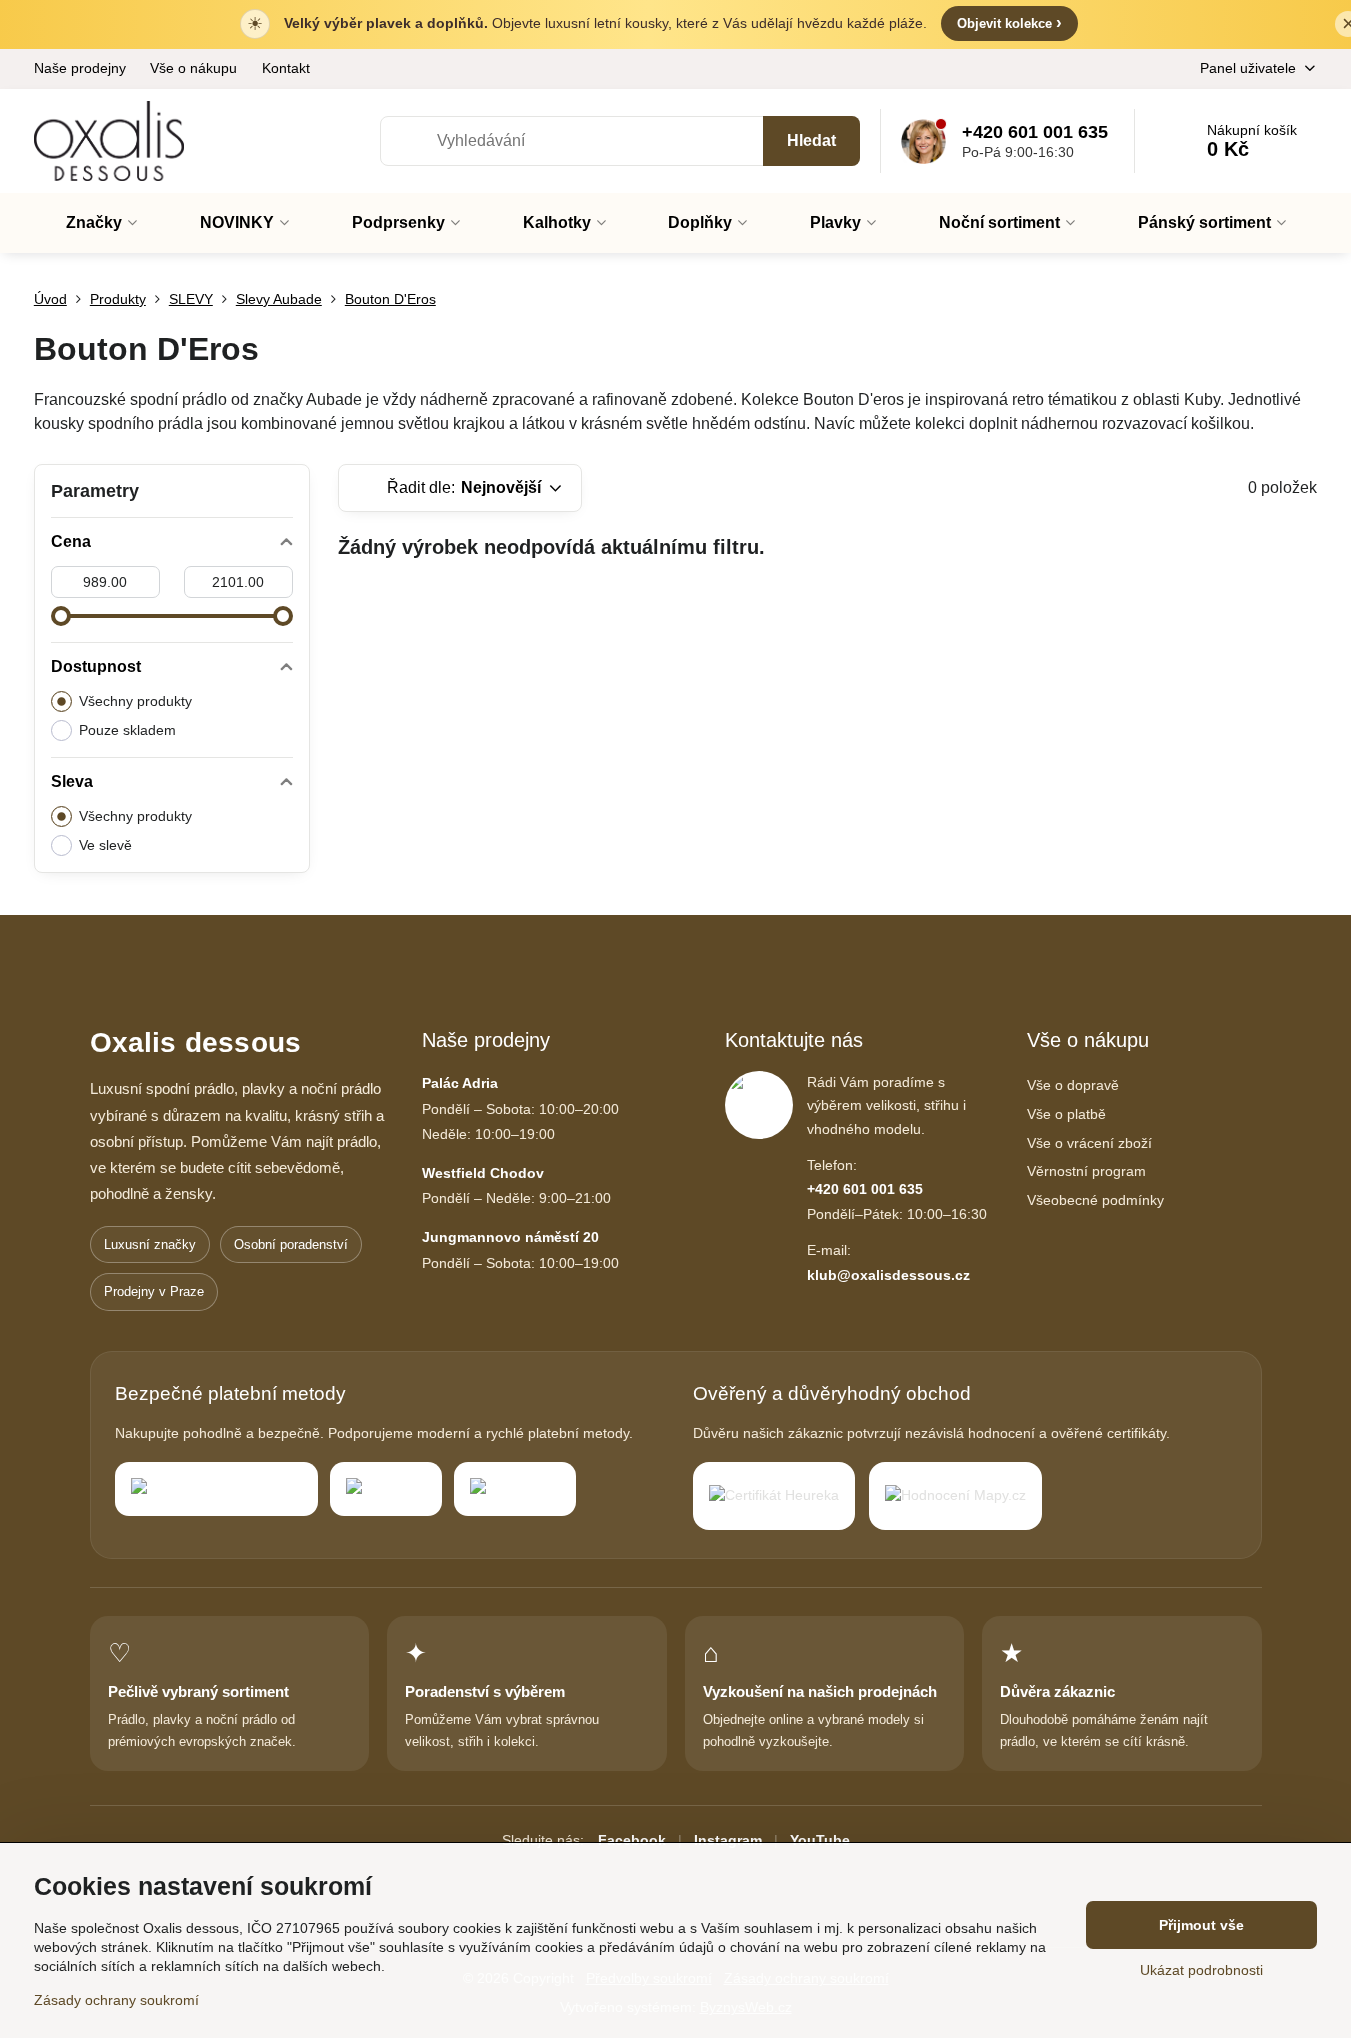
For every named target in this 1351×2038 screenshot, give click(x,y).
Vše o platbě (1066, 1114)
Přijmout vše (1201, 1925)
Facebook (632, 1840)
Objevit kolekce (1009, 22)
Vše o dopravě (1073, 1085)
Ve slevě (105, 845)
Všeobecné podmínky (1095, 1200)
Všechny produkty (135, 701)
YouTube (820, 1840)
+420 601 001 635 (865, 1189)
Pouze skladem (127, 730)
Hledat (811, 140)
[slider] (61, 616)
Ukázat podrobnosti (1201, 1970)
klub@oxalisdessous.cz (888, 1275)
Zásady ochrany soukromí (116, 2000)
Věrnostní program (1086, 1171)
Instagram (728, 1840)
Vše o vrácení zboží (1089, 1143)
